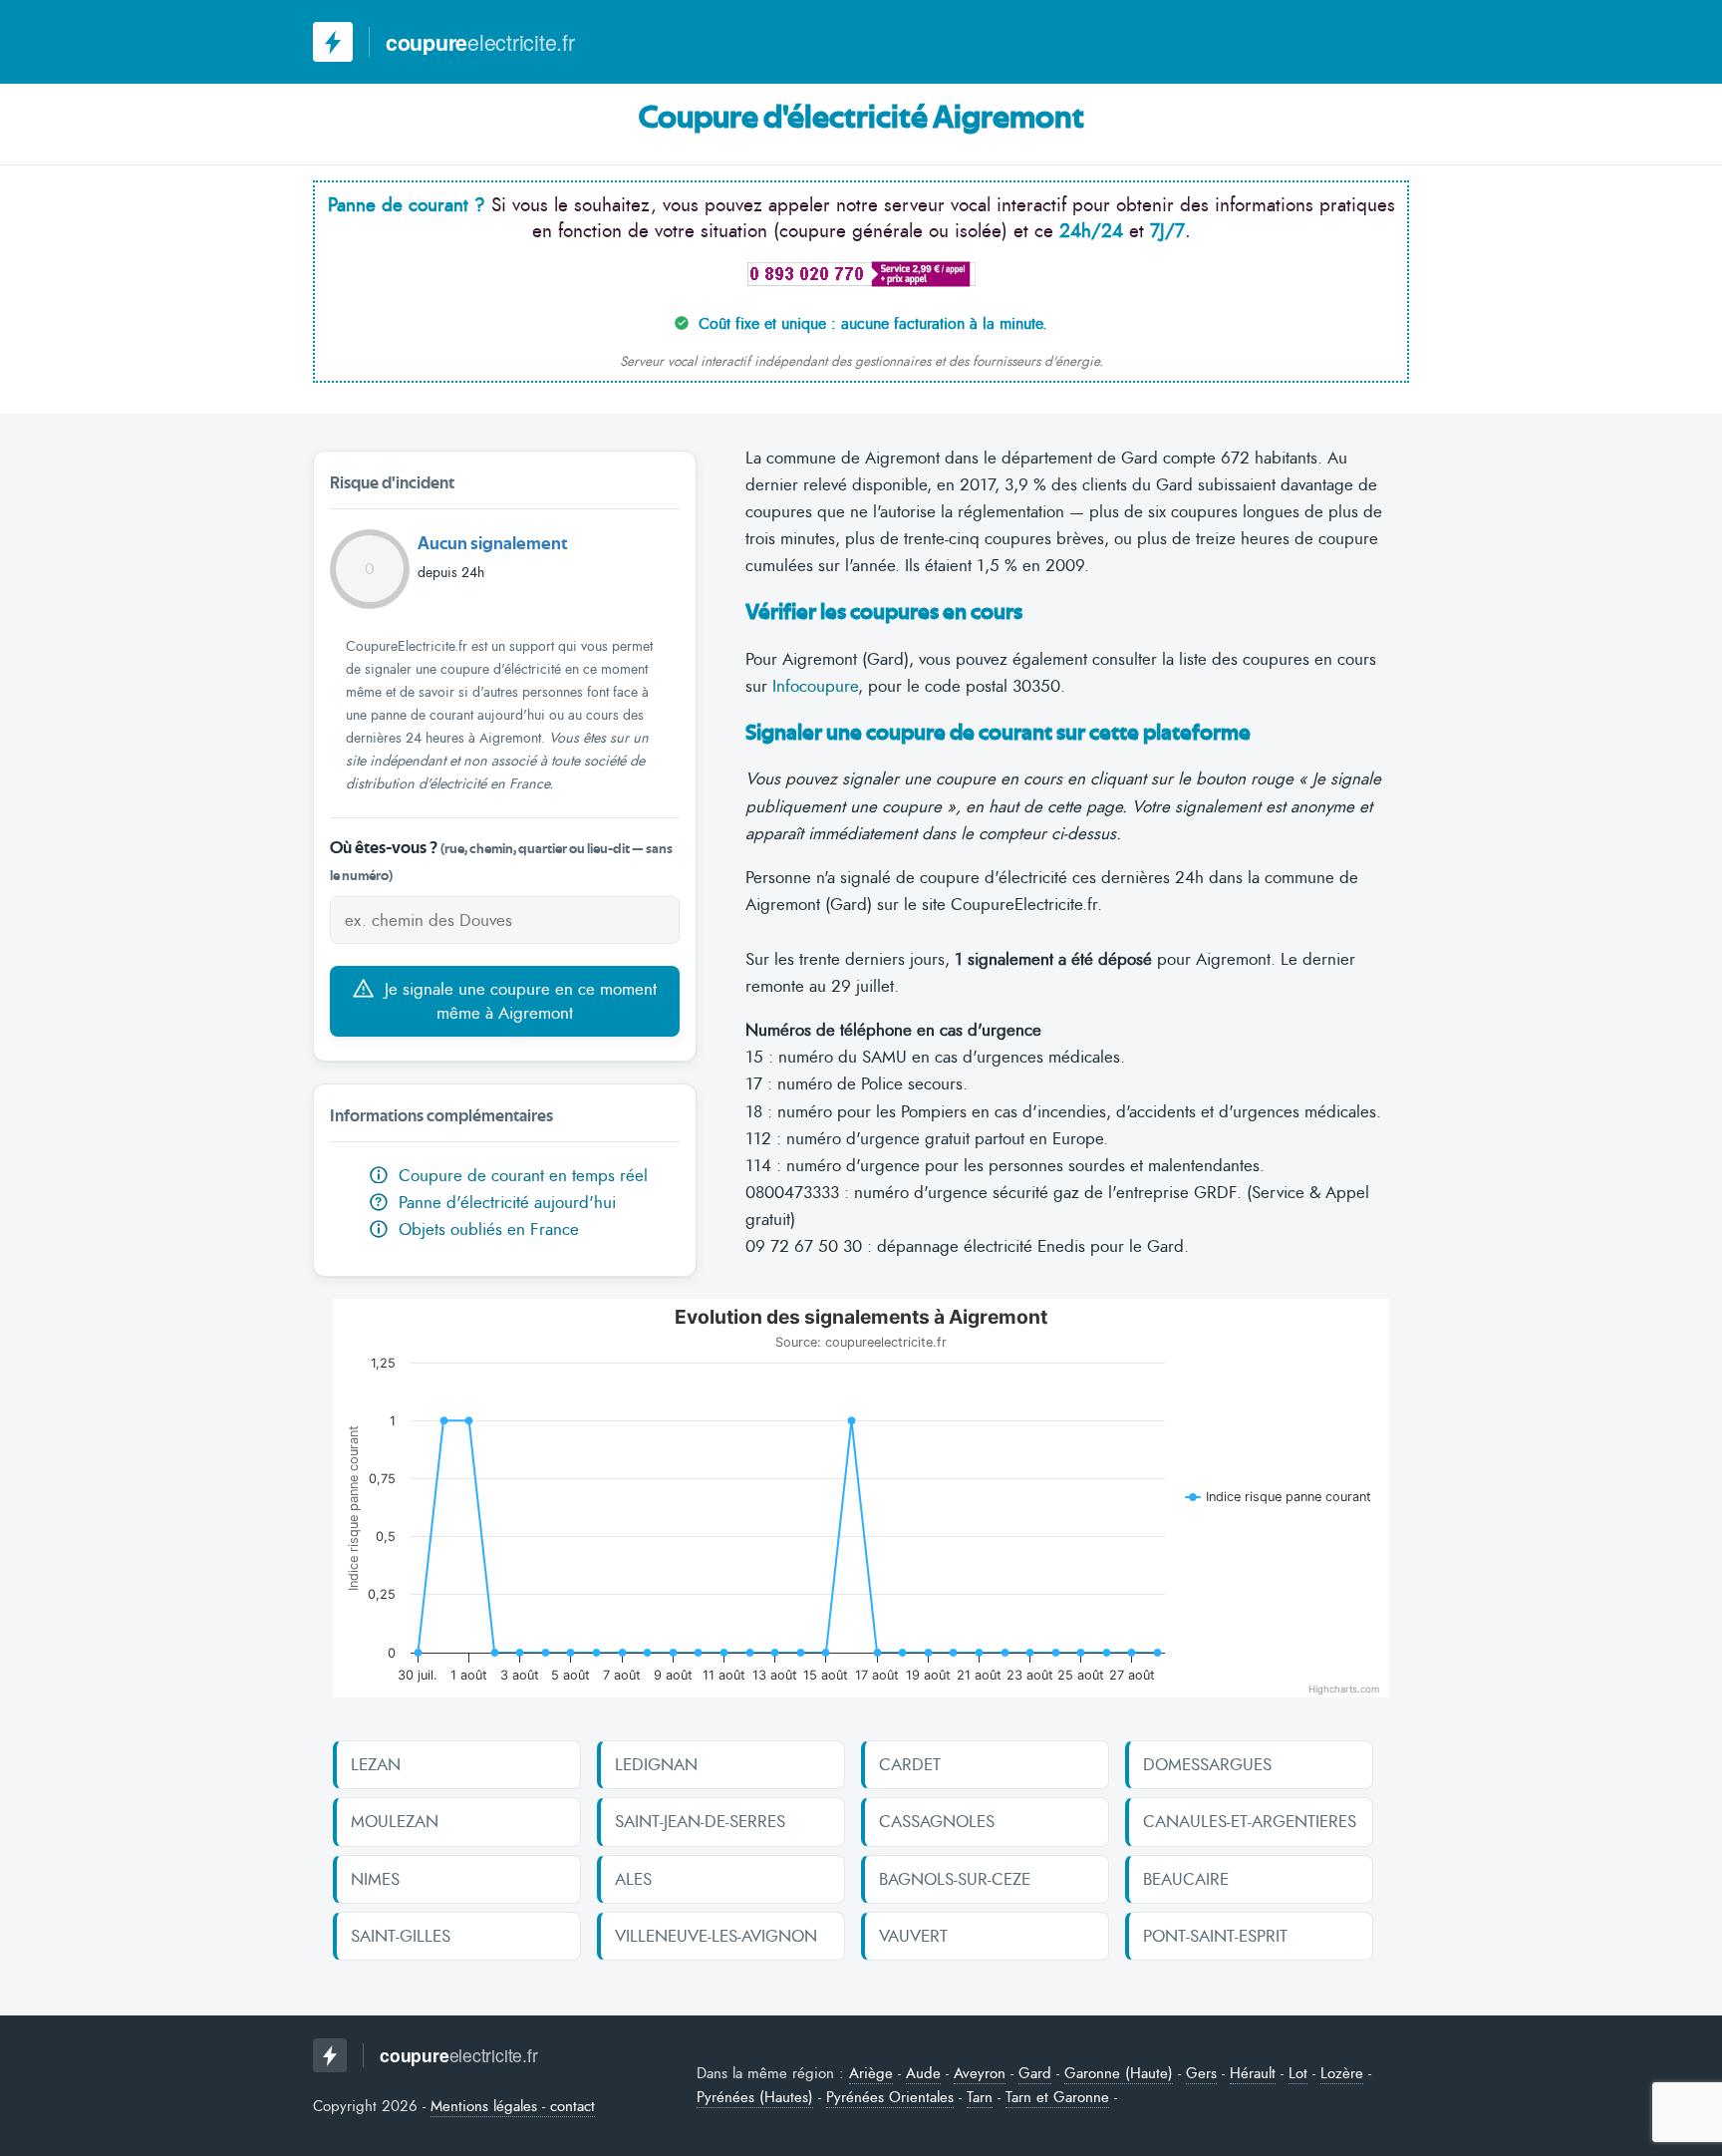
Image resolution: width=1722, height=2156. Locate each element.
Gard (1035, 2073)
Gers (1201, 2073)
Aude (923, 2073)
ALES (633, 1879)
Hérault (1253, 2073)
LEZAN (376, 1764)
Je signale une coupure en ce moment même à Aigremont (518, 1001)
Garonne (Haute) (1119, 2073)
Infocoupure (815, 686)
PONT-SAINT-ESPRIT (1215, 1936)
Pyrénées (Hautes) (755, 2097)
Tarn (980, 2097)
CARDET (910, 1764)
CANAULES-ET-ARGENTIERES (1250, 1821)
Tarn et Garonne (1057, 2097)
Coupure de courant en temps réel (521, 1175)
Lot (1298, 2073)
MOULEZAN (395, 1821)
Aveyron (980, 2073)
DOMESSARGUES (1207, 1764)
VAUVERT (913, 1936)
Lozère (1342, 2073)
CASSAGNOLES (937, 1821)
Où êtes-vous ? (501, 861)
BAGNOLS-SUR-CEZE (955, 1879)
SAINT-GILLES (401, 1936)
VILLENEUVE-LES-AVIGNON (716, 1936)
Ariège (871, 2073)
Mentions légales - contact (513, 2106)
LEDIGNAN (656, 1764)
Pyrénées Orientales (890, 2097)
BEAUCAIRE (1186, 1879)
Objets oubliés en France (486, 1229)
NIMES (375, 1879)
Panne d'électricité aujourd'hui (495, 1202)
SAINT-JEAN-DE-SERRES (700, 1821)
